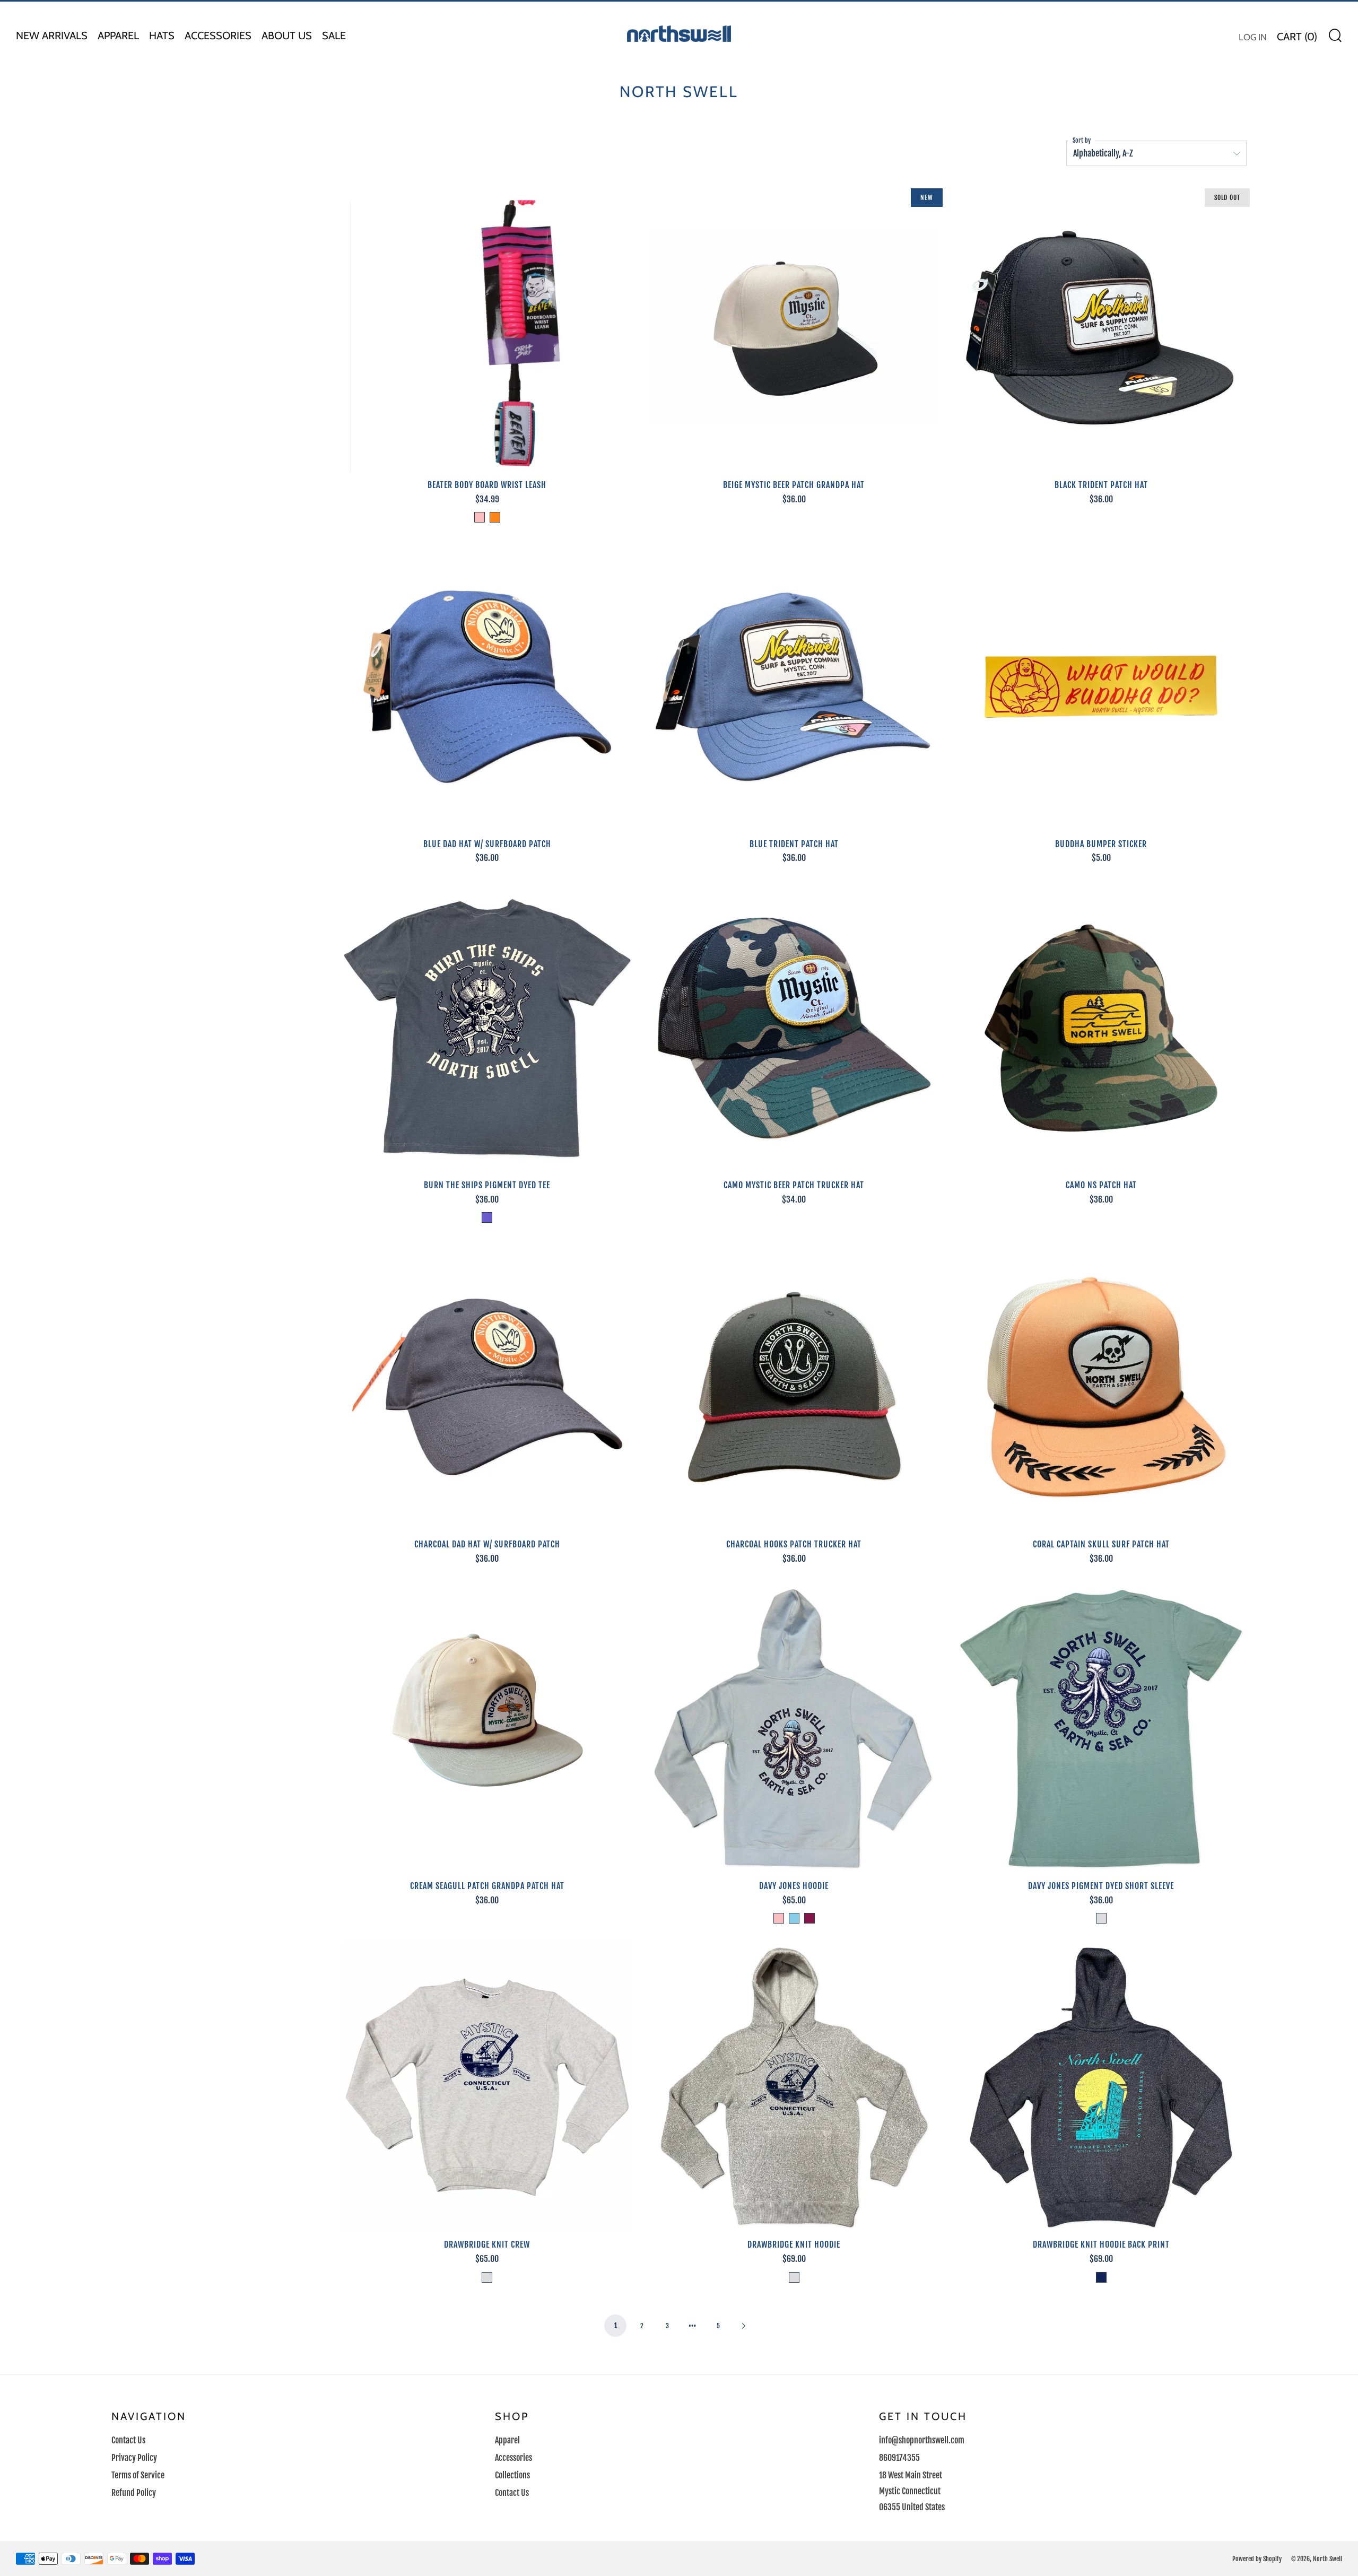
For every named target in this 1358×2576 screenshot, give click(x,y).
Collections (512, 2475)
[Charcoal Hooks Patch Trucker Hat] (794, 1387)
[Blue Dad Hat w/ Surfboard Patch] (487, 687)
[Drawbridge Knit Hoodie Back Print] (1101, 2088)
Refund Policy (134, 2493)
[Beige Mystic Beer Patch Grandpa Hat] (794, 328)
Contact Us (128, 2440)
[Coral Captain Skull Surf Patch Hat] (1101, 1387)
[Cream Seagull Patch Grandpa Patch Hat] (487, 1729)
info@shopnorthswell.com (922, 2440)
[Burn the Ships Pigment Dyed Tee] (487, 1028)
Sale (334, 36)
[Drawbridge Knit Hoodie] (794, 2088)
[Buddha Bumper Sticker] (1101, 687)
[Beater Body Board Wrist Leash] (487, 328)
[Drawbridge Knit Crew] (487, 2088)
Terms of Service (138, 2475)
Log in (1253, 37)
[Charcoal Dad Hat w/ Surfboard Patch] (487, 1387)
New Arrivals (52, 36)
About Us (287, 36)
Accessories (218, 36)
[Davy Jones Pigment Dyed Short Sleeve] (1101, 1729)
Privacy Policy (134, 2458)
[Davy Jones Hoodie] (794, 1729)
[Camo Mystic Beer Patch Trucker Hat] (794, 1028)
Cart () (1297, 37)
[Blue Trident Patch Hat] (794, 687)
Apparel (118, 36)
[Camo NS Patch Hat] (1101, 1028)
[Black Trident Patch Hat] (1101, 328)
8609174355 (899, 2458)
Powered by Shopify (1257, 2558)
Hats (162, 36)
